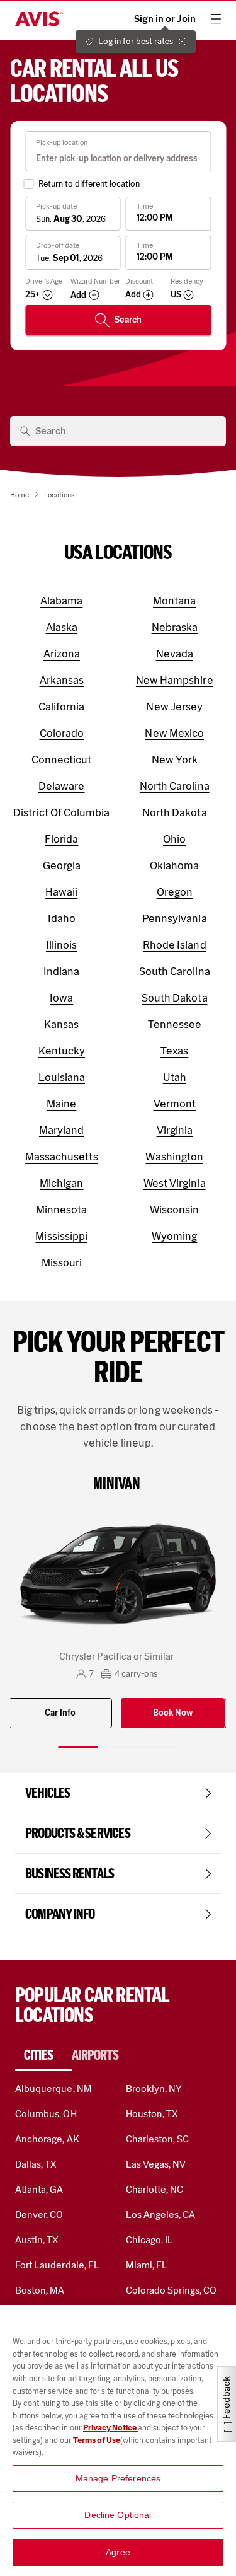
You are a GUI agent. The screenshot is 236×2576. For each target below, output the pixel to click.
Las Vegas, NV (156, 2164)
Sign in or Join (165, 19)
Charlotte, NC (155, 2189)
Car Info (60, 1713)
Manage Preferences (118, 2478)
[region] (118, 2440)
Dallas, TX (36, 2164)
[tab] (43, 2055)
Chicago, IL (150, 2240)
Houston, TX (152, 2114)
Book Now (173, 1713)
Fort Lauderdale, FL (57, 2265)
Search (128, 320)
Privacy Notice (110, 2428)
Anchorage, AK (47, 2139)
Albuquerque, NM (53, 2088)
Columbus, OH (46, 2114)
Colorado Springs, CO (171, 2290)
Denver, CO (39, 2215)
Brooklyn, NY (154, 2088)
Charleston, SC (158, 2139)
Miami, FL (147, 2265)
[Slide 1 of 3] (78, 1747)
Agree (118, 2552)
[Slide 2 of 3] (118, 1747)
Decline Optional (118, 2515)
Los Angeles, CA (161, 2215)
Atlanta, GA (39, 2189)
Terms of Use (97, 2440)
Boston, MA (40, 2290)
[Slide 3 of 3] (159, 1747)
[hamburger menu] (216, 19)
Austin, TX (37, 2240)
